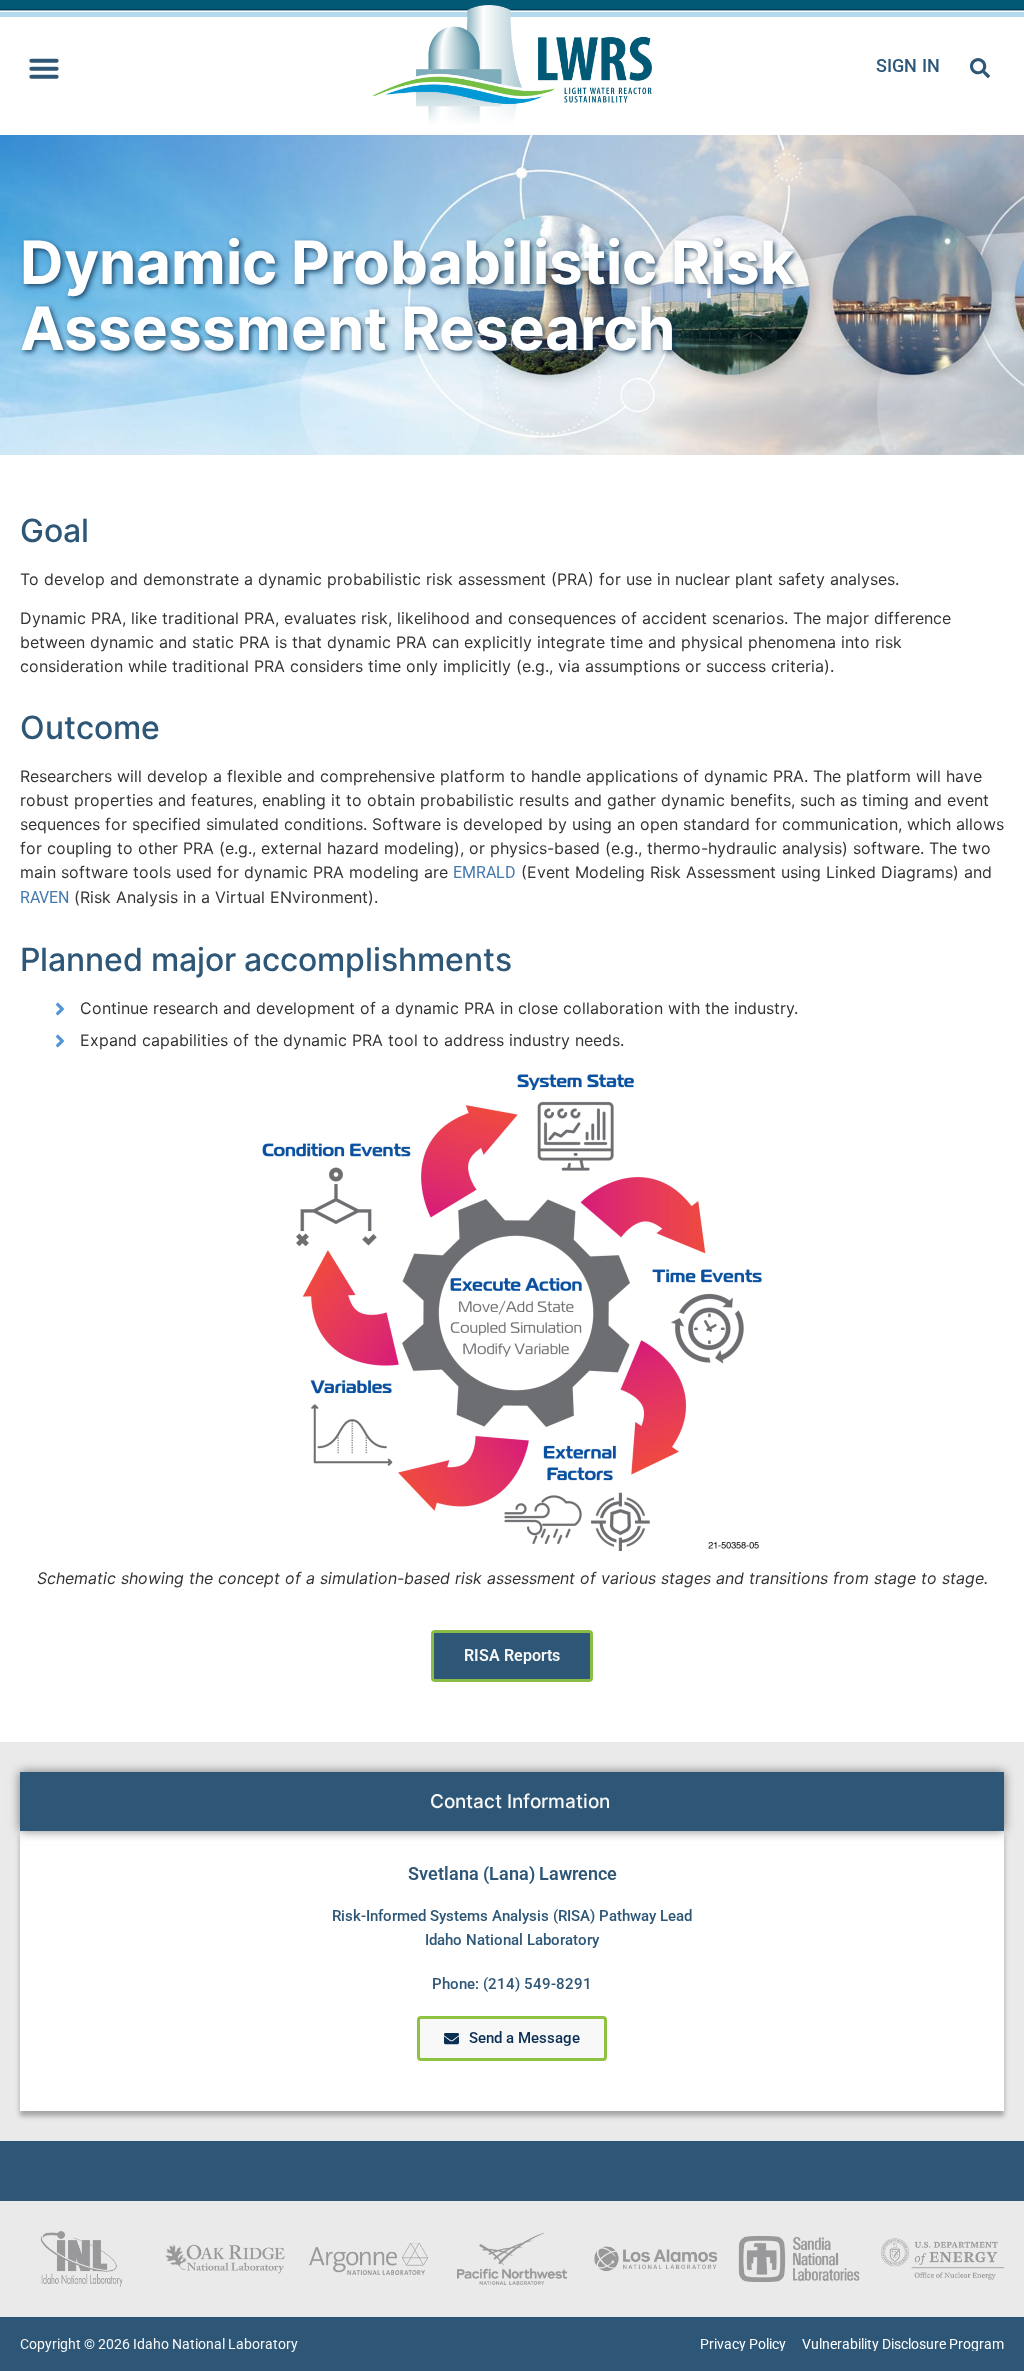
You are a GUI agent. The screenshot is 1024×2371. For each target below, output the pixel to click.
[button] (44, 68)
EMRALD (484, 872)
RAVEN (44, 897)
